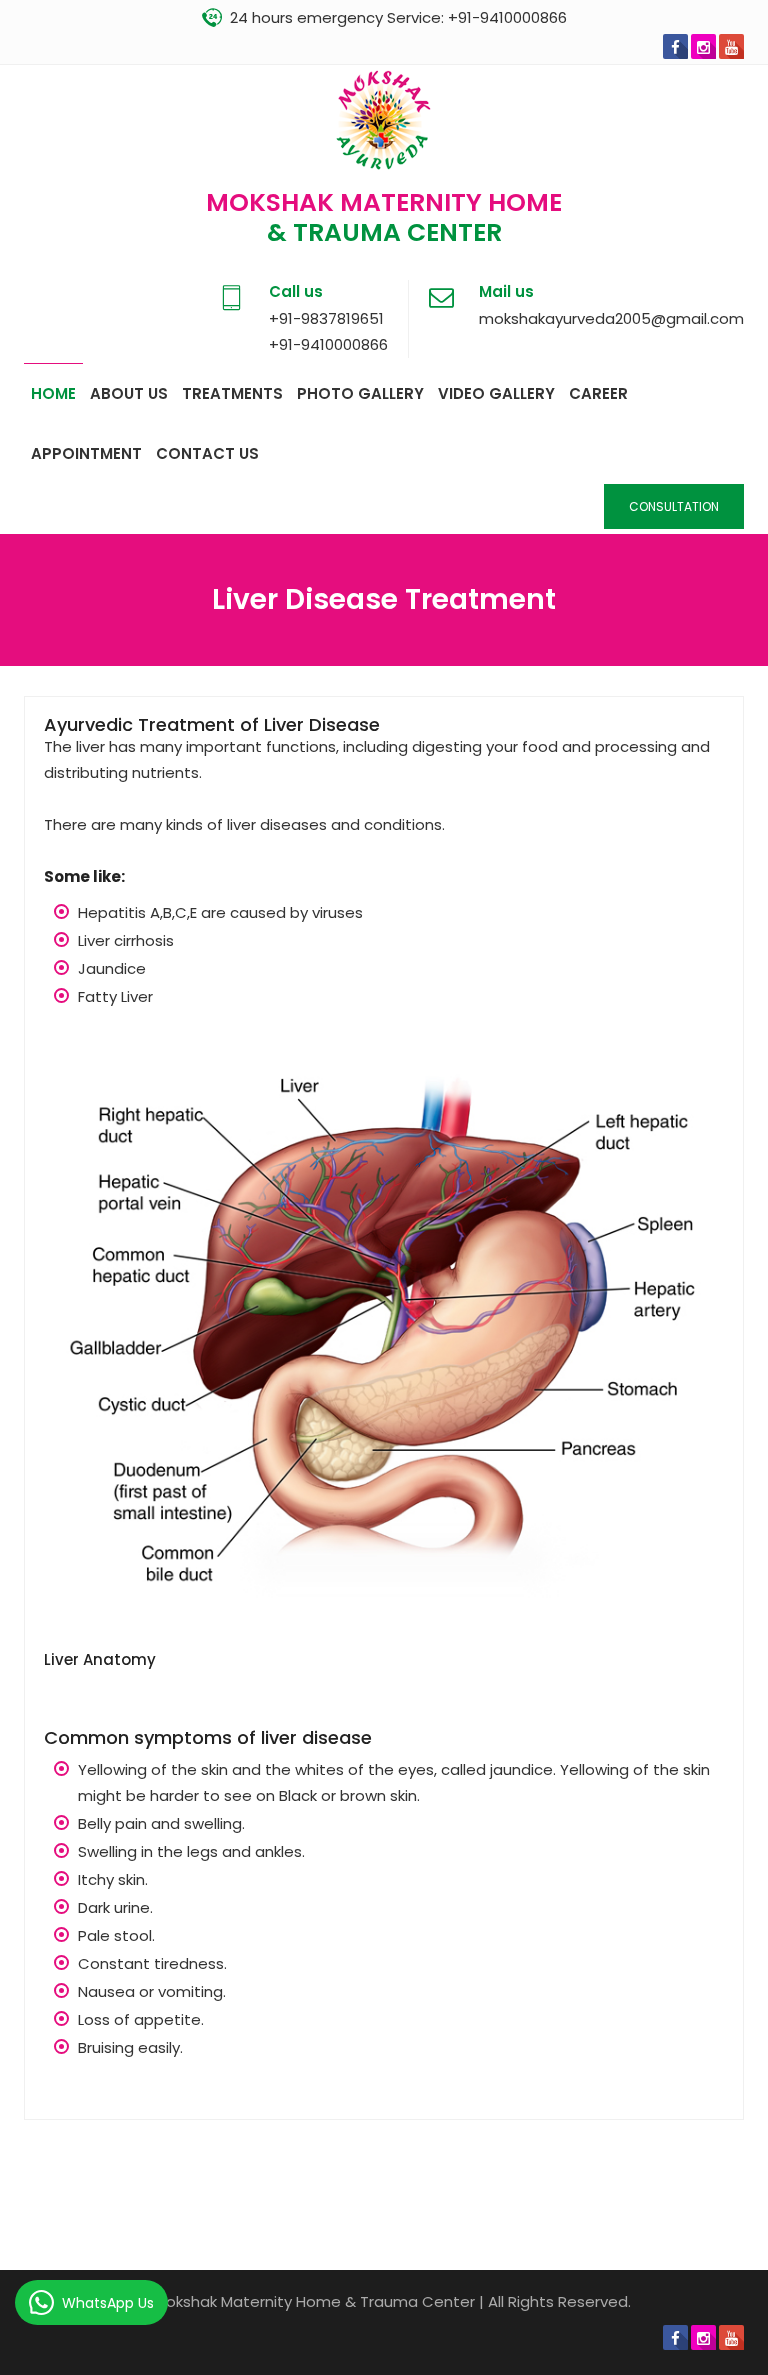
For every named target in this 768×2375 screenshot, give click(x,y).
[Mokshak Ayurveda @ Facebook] (675, 46)
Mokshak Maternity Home (384, 202)
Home (53, 393)
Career (598, 393)
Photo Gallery (360, 393)
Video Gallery (496, 393)
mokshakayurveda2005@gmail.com (611, 318)
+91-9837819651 (326, 318)
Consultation (674, 506)
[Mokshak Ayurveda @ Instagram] (703, 46)
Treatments (232, 393)
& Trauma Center (384, 232)
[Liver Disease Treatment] (384, 1340)
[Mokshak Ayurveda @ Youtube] (731, 46)
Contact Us (207, 453)
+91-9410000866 (507, 17)
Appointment (86, 453)
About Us (129, 393)
